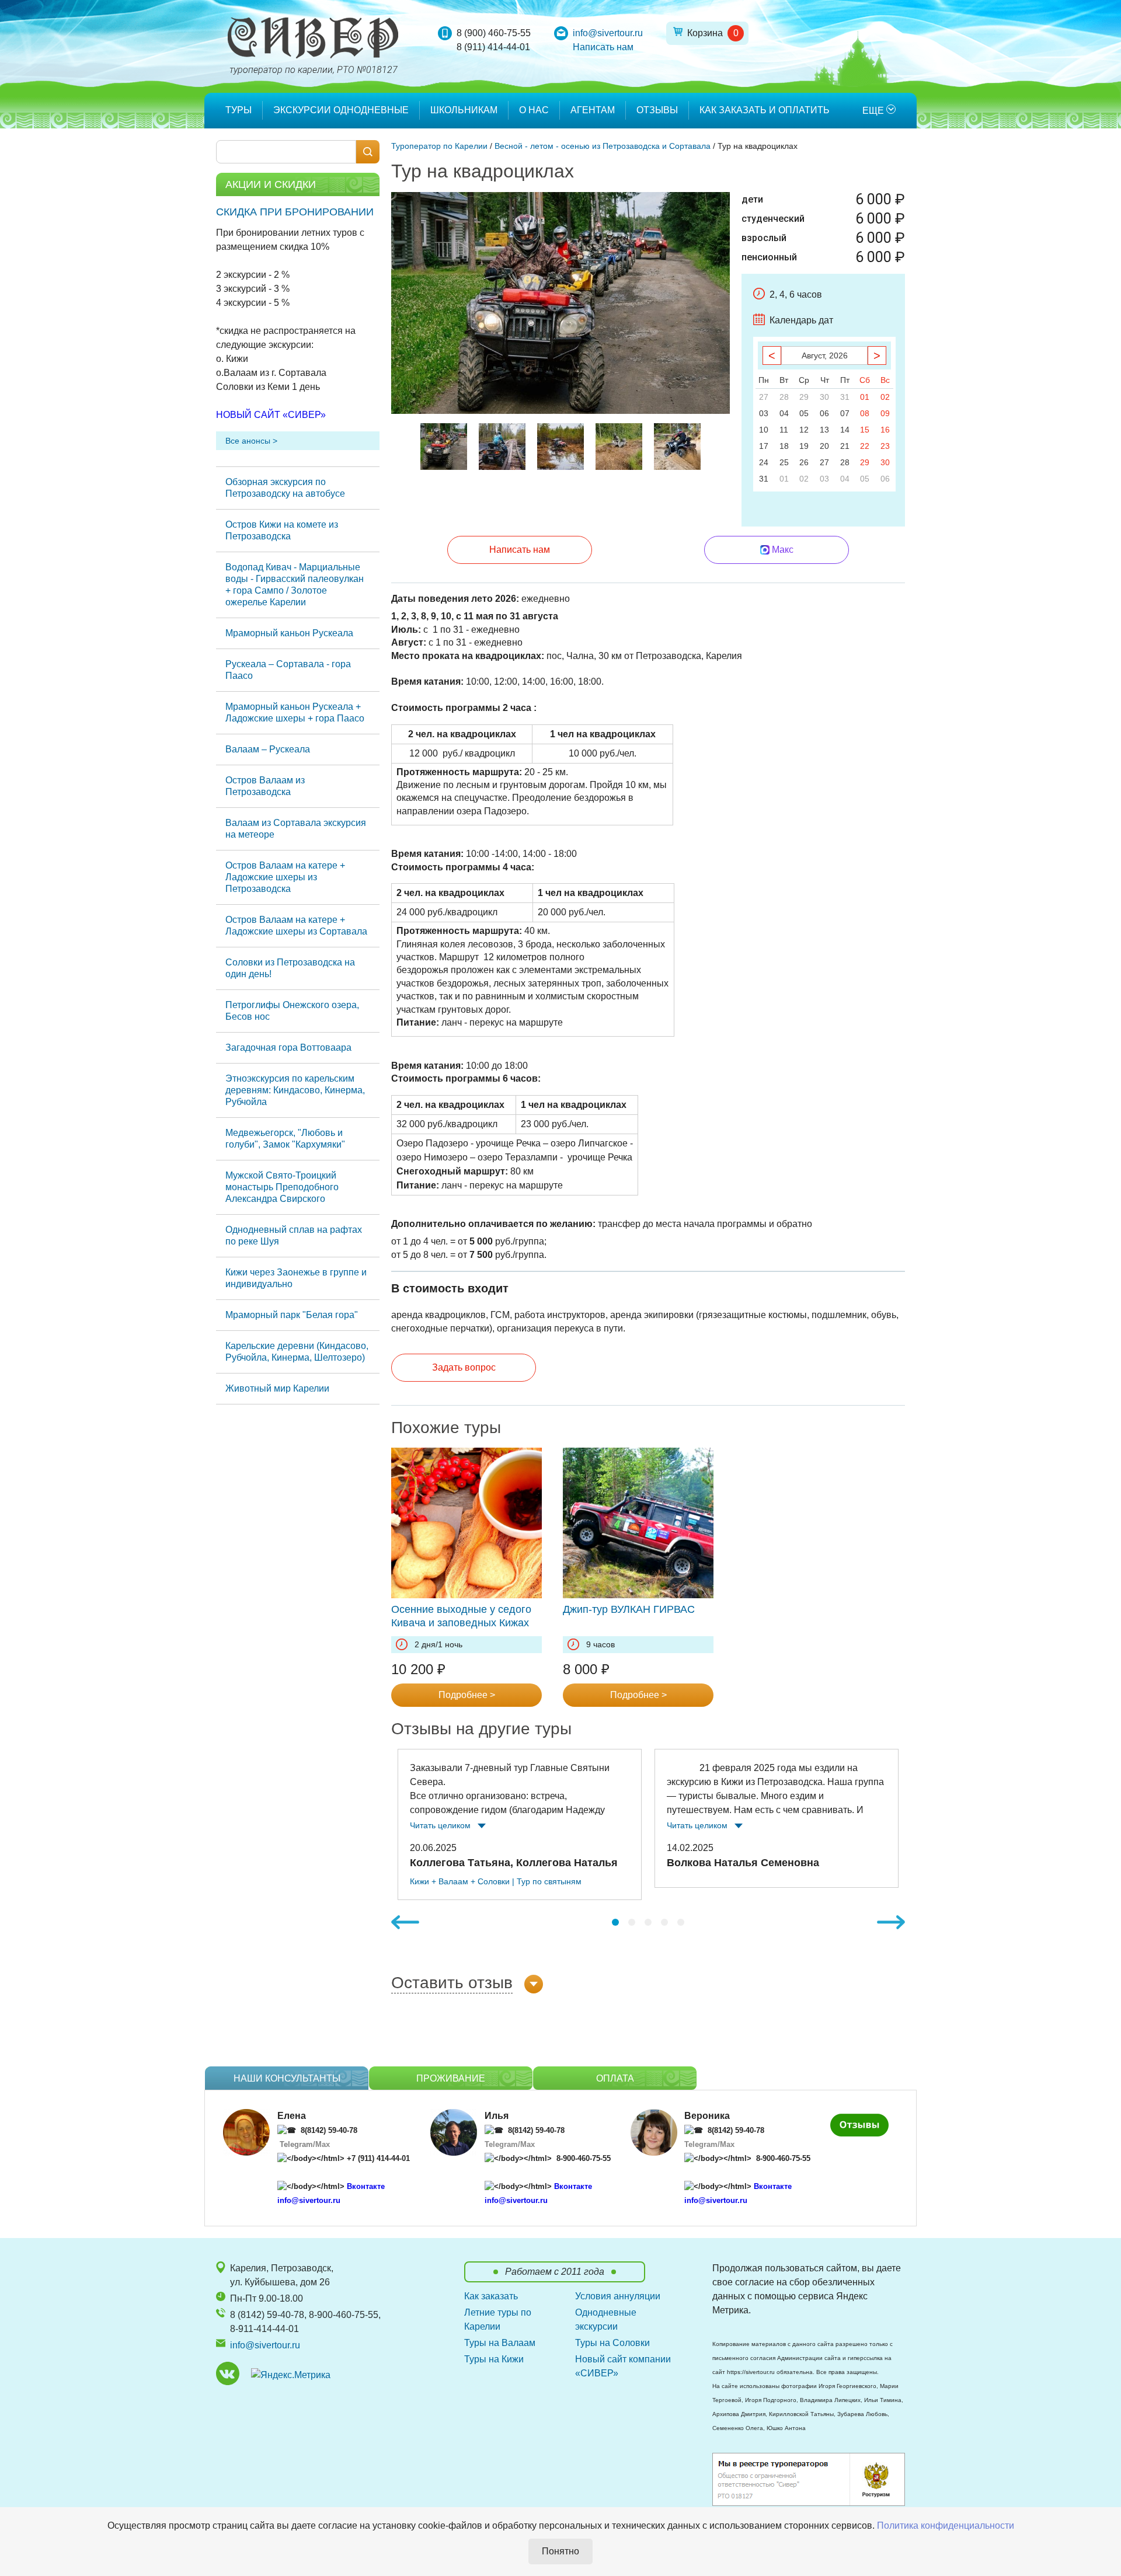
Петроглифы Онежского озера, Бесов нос (292, 1011)
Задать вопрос (464, 1367)
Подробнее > (467, 1695)
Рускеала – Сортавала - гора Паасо (288, 670)
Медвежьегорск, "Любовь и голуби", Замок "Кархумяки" (285, 1139)
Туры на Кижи (494, 2359)
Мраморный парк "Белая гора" (292, 1315)
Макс (783, 550)
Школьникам (464, 110)
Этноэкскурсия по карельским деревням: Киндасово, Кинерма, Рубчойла (295, 1090)
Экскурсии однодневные (341, 110)
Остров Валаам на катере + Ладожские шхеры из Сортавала (296, 926)
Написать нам (603, 47)
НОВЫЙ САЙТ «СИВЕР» (271, 415)
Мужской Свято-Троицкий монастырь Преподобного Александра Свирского (282, 1187)
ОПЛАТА (615, 2078)
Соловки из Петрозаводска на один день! (290, 968)
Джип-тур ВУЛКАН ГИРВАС (629, 1609)
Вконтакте (366, 2186)
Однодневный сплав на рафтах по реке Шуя (294, 1235)
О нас (534, 110)
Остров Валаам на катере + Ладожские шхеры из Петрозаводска (285, 877)
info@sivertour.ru (608, 33)
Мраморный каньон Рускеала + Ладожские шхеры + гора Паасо (295, 712)
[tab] (615, 1922)
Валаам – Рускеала (268, 749)
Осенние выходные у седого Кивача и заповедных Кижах (461, 1616)
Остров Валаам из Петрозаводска (265, 786)
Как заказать (491, 2296)
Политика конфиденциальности (946, 2526)
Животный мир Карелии (277, 1388)
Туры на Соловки (612, 2343)
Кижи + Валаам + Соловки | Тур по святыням (496, 1881)
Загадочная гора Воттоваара (288, 1048)
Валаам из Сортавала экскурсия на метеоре (296, 829)
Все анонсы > (251, 441)
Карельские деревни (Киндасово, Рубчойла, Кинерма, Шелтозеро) (297, 1352)
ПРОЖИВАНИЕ (451, 2078)
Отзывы (657, 110)
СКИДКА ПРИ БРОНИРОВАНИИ (295, 212)
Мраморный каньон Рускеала (289, 633)
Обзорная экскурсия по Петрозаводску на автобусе (285, 488)
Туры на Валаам (500, 2343)
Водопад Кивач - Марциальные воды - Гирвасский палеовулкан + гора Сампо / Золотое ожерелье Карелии (295, 585)
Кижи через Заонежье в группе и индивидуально (296, 1278)
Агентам (593, 110)
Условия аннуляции (618, 2296)
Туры (239, 110)
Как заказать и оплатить (765, 110)
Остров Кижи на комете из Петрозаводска (282, 530)
